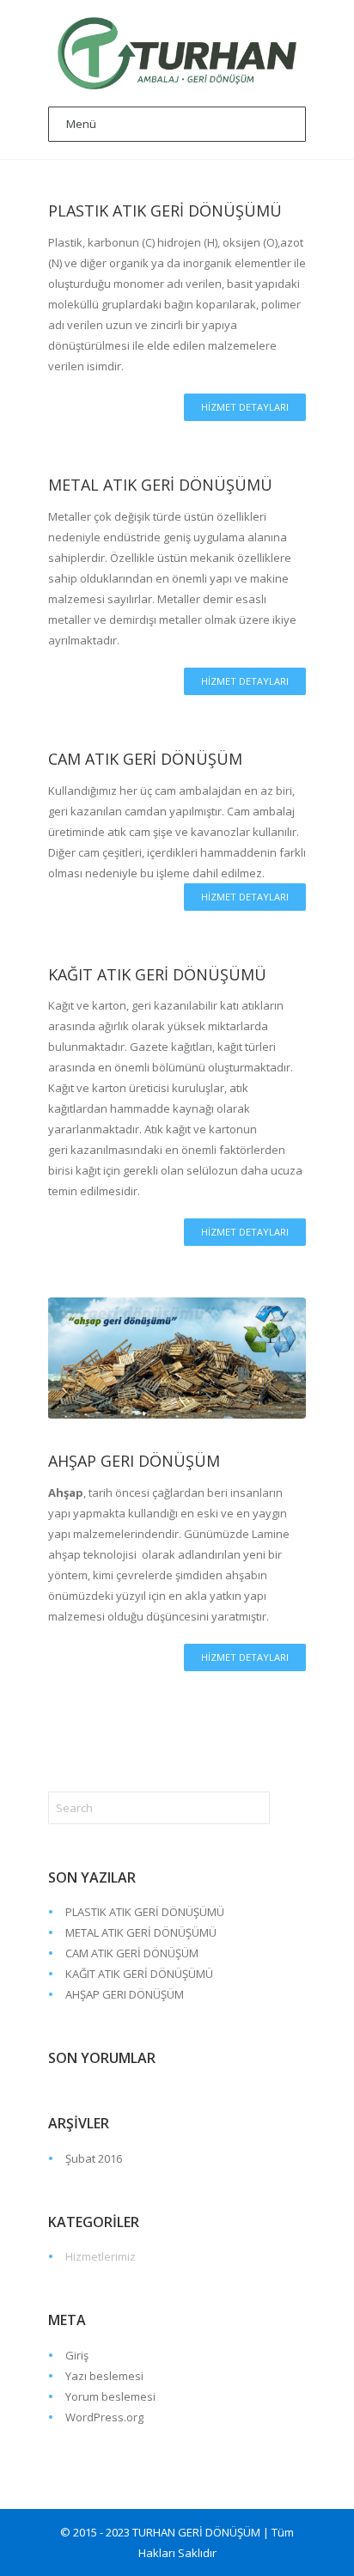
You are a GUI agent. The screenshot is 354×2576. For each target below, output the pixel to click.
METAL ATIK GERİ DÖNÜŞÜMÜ (160, 485)
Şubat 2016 (94, 2158)
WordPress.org (104, 2417)
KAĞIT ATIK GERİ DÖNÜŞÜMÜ (157, 974)
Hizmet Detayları (245, 407)
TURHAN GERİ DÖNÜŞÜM (196, 2532)
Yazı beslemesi (104, 2376)
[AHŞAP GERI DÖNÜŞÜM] (177, 1358)
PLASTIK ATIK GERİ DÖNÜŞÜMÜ (165, 211)
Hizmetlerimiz (101, 2256)
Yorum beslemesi (110, 2396)
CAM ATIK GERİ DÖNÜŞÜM (145, 759)
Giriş (77, 2355)
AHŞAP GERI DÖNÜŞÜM (134, 1461)
